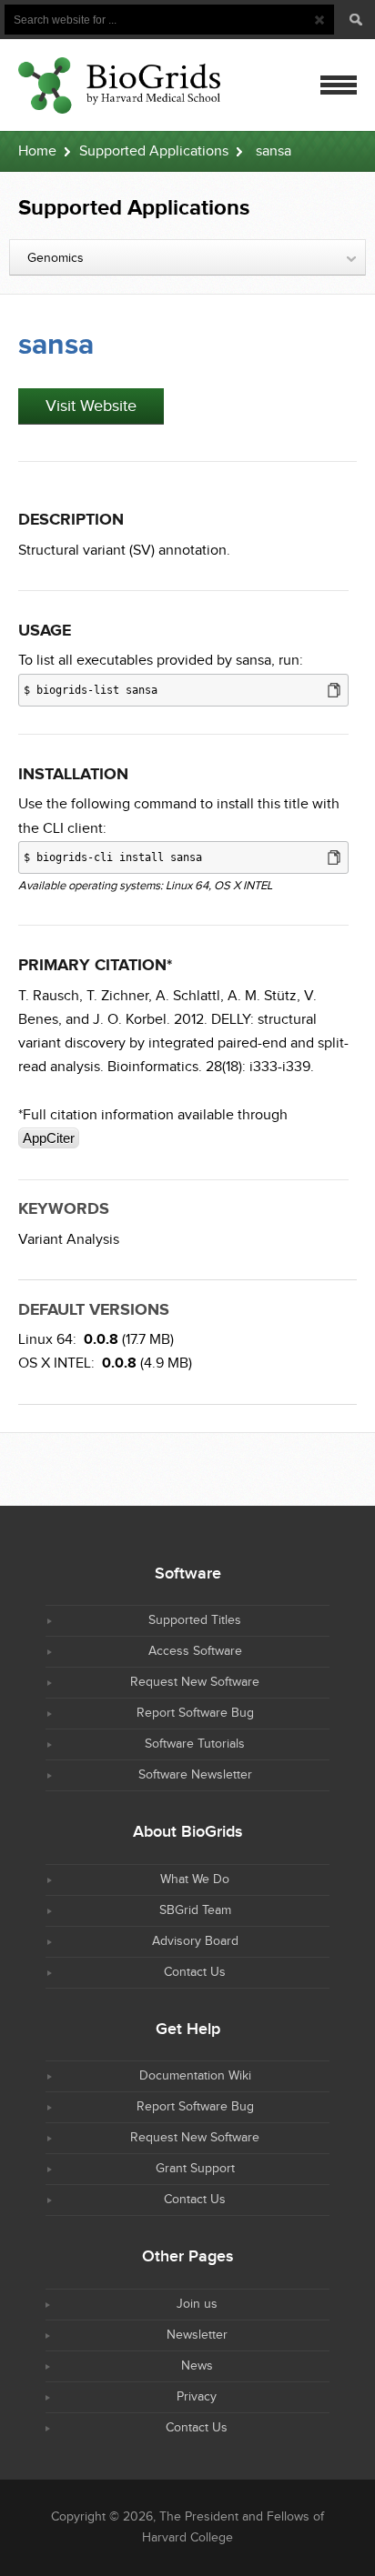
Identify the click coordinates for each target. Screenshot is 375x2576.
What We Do (195, 1879)
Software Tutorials (195, 1744)
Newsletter (197, 2335)
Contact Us (195, 1972)
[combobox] (187, 257)
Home (37, 151)
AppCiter (49, 1138)
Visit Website (91, 406)
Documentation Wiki (195, 2076)
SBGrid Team (195, 1910)
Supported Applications (154, 151)
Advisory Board (195, 1941)
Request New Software (195, 1682)
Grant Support (195, 2169)
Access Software (195, 1651)
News (197, 2366)
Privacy (197, 2397)
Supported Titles (195, 1620)
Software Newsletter (195, 1775)
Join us (197, 2304)
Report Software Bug (195, 1713)
